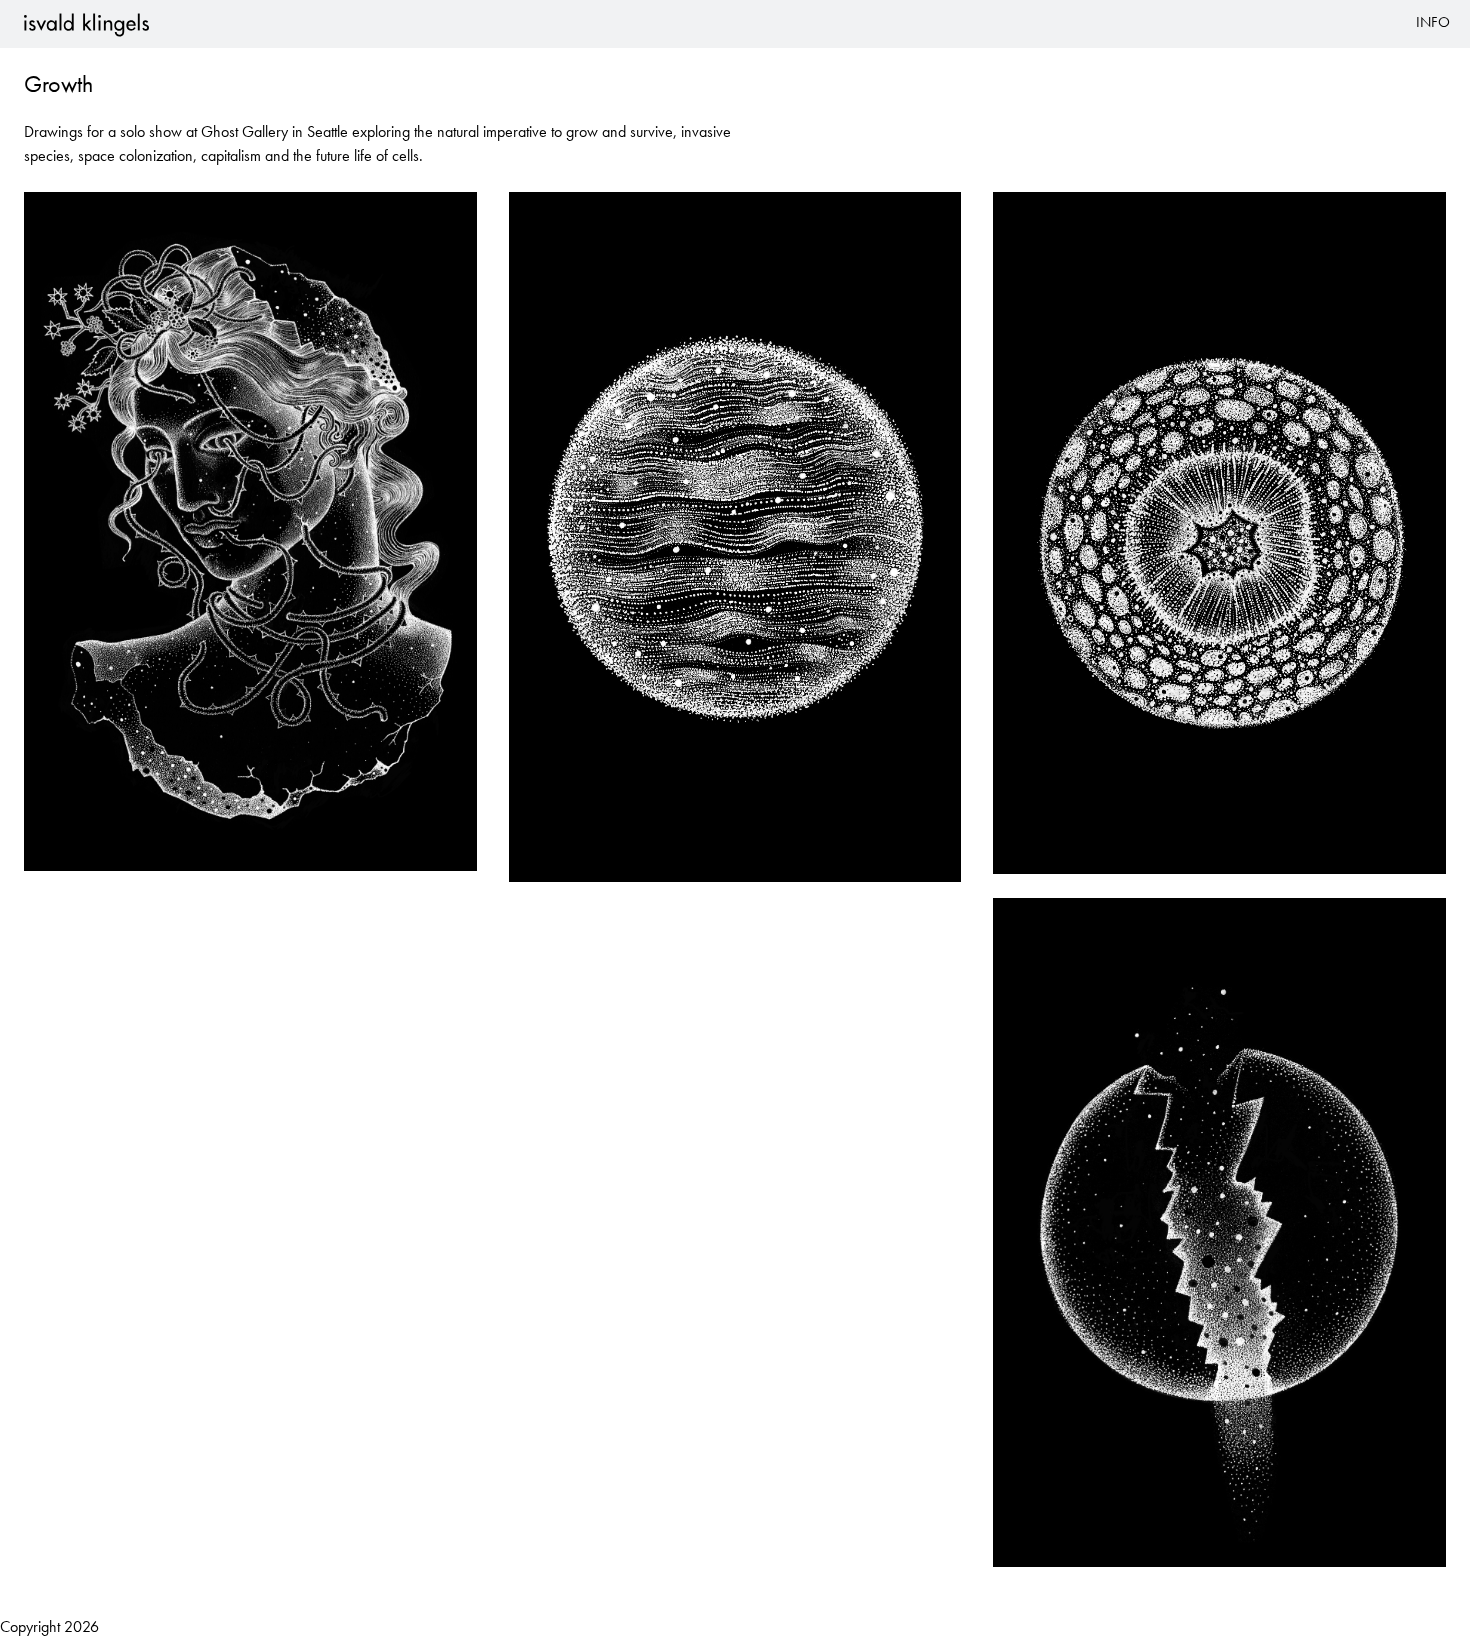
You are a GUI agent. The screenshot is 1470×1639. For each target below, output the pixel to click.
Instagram (784, 35)
